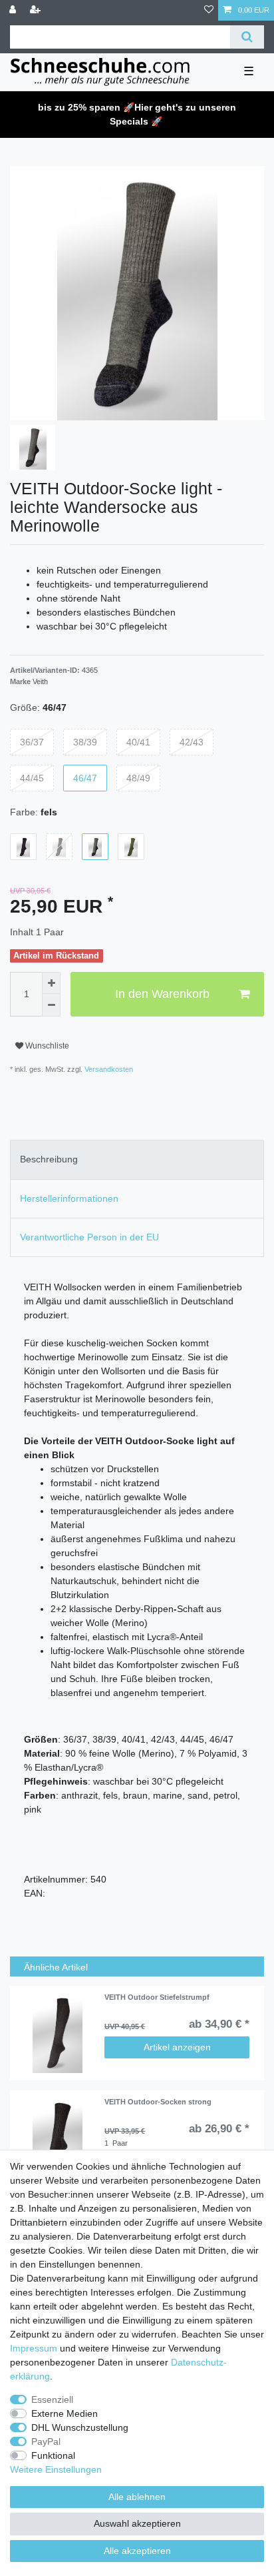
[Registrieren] (37, 10)
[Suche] (247, 37)
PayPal (46, 2441)
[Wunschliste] (209, 10)
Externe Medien (65, 2413)
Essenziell (52, 2399)
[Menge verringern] (51, 1005)
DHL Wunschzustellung (80, 2427)
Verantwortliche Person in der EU (89, 1237)
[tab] (137, 1159)
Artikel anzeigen (177, 2047)
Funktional (53, 2455)
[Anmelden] (14, 10)
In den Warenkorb (162, 994)
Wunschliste (46, 1046)
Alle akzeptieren (137, 2551)
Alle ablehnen (137, 2497)
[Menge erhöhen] (51, 983)
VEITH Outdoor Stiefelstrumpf (157, 1997)
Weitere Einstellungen (56, 2469)
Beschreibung (49, 1159)
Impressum (34, 2348)
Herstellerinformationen (69, 1198)
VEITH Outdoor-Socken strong (158, 2102)
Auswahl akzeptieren (137, 2523)
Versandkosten (108, 1069)
